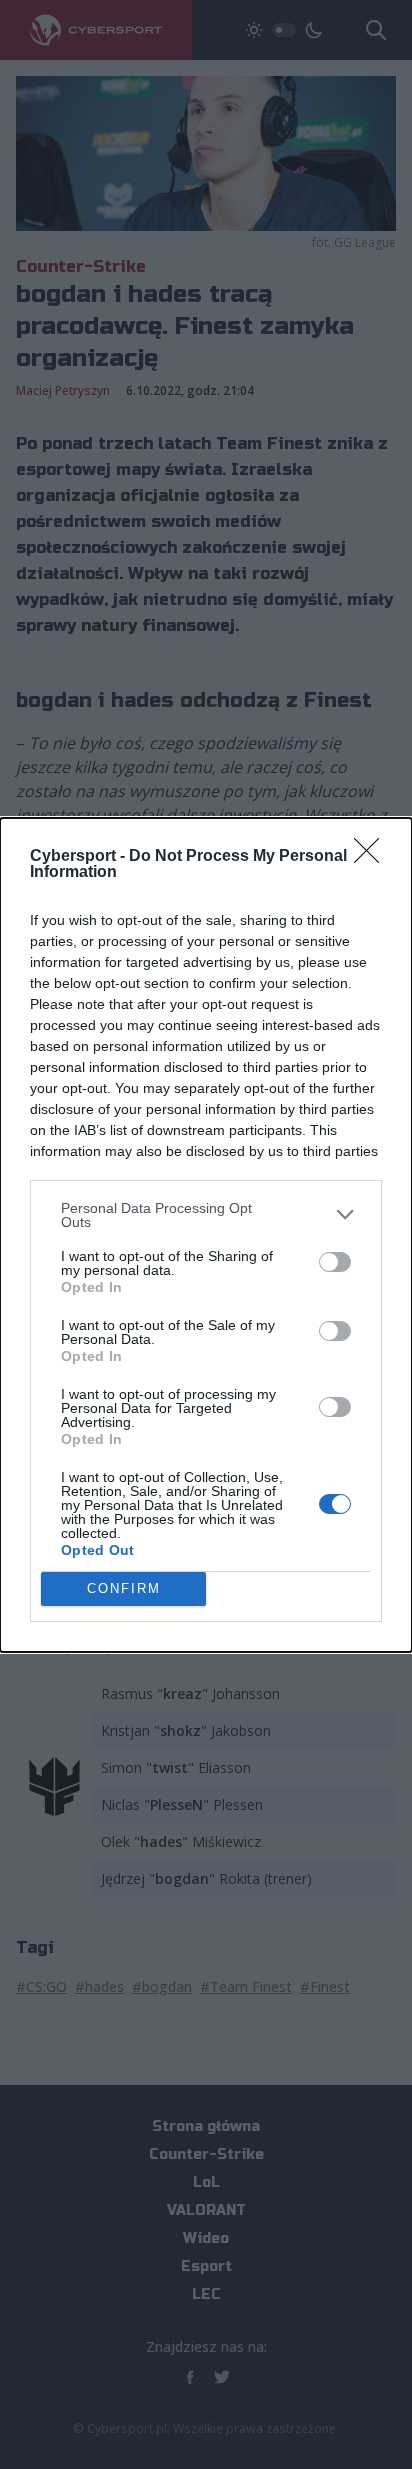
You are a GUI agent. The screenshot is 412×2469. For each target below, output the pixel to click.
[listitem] (206, 1215)
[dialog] (206, 1235)
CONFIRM (124, 1588)
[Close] (373, 857)
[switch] (335, 1262)
